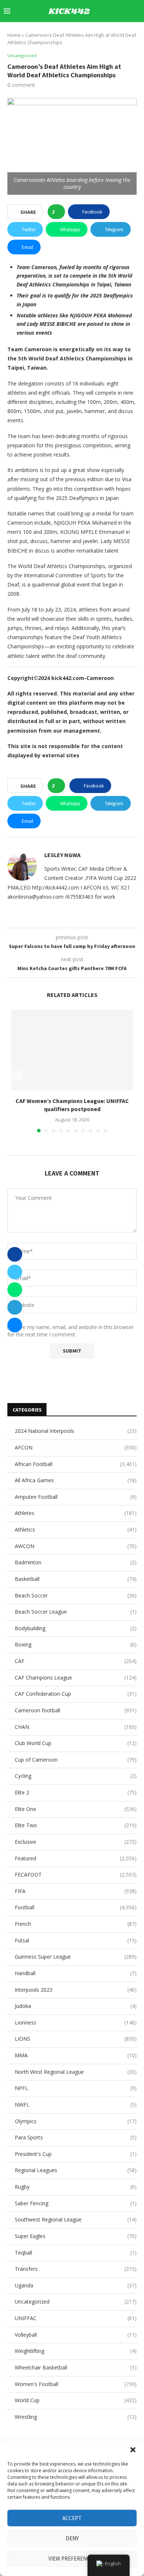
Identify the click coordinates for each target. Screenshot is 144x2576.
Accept (72, 2518)
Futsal (76, 1940)
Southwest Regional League (76, 2219)
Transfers (76, 2269)
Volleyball (76, 2335)
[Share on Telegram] (15, 1307)
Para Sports (76, 2137)
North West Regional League (76, 2072)
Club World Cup (76, 1743)
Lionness (76, 2022)
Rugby (76, 2187)
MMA (76, 2055)
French (76, 1924)
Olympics (76, 2121)
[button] (133, 2450)
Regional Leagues (76, 2170)
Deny (72, 2538)
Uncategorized (76, 2302)
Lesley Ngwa (62, 855)
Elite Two (76, 1825)
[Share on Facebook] (15, 1254)
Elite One (76, 1809)
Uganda (76, 2285)
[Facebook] (76, 32)
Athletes (76, 1513)
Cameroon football (76, 1710)
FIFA (76, 1891)
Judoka (76, 2006)
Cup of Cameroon (76, 1760)
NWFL (76, 2105)
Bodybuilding (76, 1628)
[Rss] (138, 32)
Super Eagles (76, 2236)
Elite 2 (76, 1792)
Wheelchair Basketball (76, 2367)
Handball (76, 1973)
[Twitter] (84, 32)
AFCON (76, 1447)
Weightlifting (76, 2351)
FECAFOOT (76, 1874)
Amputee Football (76, 1497)
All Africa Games (76, 1480)
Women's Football (76, 2384)
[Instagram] (92, 32)
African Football (76, 1464)
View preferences (72, 2559)
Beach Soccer (76, 1595)
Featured (76, 1858)
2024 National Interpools (76, 1431)
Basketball (76, 1579)
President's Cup (76, 2154)
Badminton (76, 1562)
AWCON (76, 1546)
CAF (76, 1661)
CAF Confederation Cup (76, 1694)
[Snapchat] (123, 32)
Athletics (76, 1530)
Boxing (76, 1644)
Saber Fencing (76, 2203)
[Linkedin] (100, 32)
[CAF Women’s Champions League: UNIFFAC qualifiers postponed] (72, 1050)
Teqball (76, 2253)
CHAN (76, 1727)
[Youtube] (107, 32)
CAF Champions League (76, 1678)
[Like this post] (59, 212)
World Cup (76, 2400)
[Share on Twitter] (15, 1272)
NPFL (76, 2088)
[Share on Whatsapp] (15, 1290)
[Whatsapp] (131, 32)
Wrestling (76, 2417)
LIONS (76, 2039)
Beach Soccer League (76, 1612)
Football (76, 1907)
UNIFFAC (76, 2318)
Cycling (76, 1776)
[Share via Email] (15, 1325)
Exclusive (76, 1842)
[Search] (137, 11)
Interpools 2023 (76, 1990)
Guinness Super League (76, 1957)
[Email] (115, 32)
